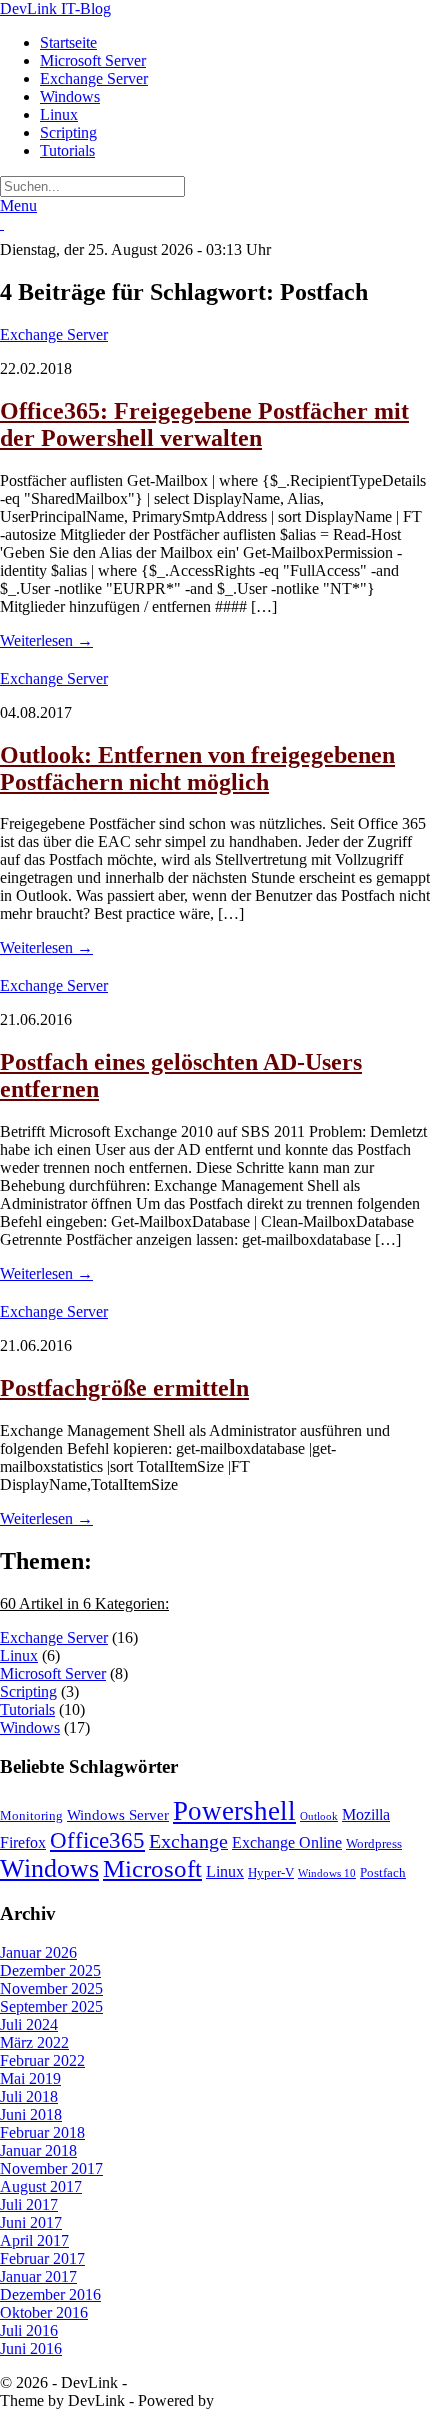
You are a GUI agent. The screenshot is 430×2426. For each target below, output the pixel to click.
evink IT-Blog (55, 8)
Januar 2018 (38, 2150)
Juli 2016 (29, 2330)
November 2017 (51, 2168)
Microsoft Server (93, 60)
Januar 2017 (38, 2276)
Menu (18, 205)
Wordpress (374, 1843)
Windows (70, 96)
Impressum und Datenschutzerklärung (250, 2382)
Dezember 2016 (50, 2294)
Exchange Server (94, 78)
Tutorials (67, 150)
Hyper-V (271, 1872)
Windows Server (118, 1815)
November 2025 (51, 1988)
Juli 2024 (29, 2024)
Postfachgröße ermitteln (124, 1388)
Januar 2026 (38, 1952)
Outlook (319, 1816)
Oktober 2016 (44, 2312)
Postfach (383, 1872)
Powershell (234, 1811)
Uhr (256, 249)
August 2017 (41, 2186)
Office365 (97, 1840)
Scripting (68, 132)
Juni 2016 (31, 2348)
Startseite (68, 42)
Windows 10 (327, 1873)
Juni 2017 (31, 2222)
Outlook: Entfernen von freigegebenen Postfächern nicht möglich (197, 768)
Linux (59, 114)
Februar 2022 (42, 2060)
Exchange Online (287, 1842)
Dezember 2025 (50, 1970)
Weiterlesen (46, 640)
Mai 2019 (30, 2078)
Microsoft (152, 1868)
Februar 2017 (42, 2258)
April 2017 (34, 2240)
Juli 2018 (29, 2096)
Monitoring (31, 1815)
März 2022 (34, 2042)
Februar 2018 (42, 2132)
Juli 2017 (29, 2204)
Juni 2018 (31, 2114)
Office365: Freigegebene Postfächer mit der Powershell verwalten (204, 424)
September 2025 (51, 2006)
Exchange (188, 1841)
